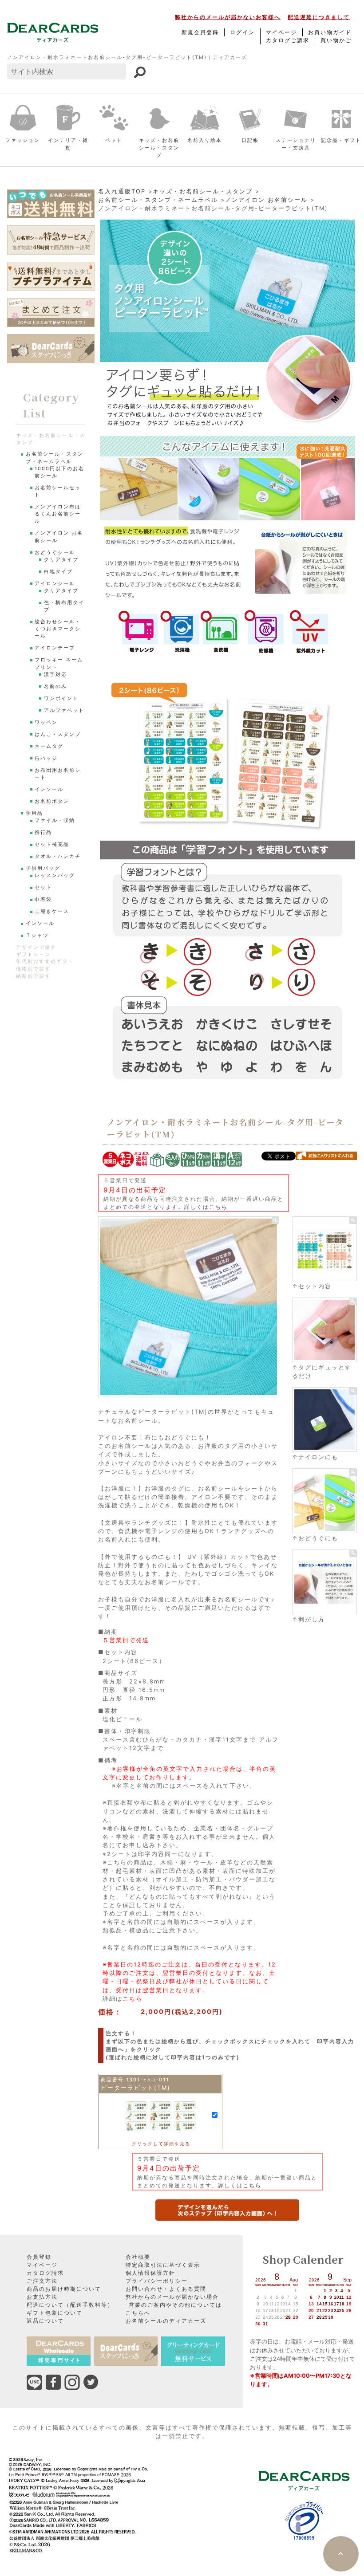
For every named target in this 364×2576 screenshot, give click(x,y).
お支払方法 (42, 2297)
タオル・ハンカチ (58, 856)
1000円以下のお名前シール (59, 472)
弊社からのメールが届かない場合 (172, 2297)
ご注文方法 (42, 2281)
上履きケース (52, 911)
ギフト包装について (55, 2313)
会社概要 (138, 2257)
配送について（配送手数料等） (70, 2305)
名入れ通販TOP (122, 191)
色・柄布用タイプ (64, 606)
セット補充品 (52, 844)
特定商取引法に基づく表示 (163, 2265)
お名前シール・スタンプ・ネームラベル (158, 200)
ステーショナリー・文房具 (296, 144)
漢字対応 (55, 674)
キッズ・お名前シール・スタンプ (159, 148)
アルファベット (64, 710)
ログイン (242, 32)
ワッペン (46, 722)
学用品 (34, 813)
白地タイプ (58, 572)
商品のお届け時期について (64, 2289)
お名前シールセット (58, 491)
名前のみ (55, 686)
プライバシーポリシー (157, 2281)
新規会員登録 (200, 32)
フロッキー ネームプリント (59, 663)
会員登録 (39, 2257)
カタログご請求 (288, 40)
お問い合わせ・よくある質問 (166, 2289)
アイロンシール (55, 584)
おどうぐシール (55, 553)
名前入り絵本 (205, 140)
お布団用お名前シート (58, 774)
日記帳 (250, 140)
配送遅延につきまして (319, 17)
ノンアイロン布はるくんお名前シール (58, 514)
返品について (45, 2321)
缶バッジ (46, 758)
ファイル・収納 (55, 820)
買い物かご (336, 40)
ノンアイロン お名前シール (266, 200)
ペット (114, 140)
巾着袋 (43, 899)
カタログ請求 (45, 2273)
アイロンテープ (55, 648)
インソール (49, 789)
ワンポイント (61, 698)
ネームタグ (49, 746)
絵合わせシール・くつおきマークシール (58, 629)
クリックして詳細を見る (161, 2143)
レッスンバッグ (55, 875)
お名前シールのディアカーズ (166, 2321)
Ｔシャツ (37, 935)
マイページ (281, 32)
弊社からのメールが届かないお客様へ (228, 17)
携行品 (43, 832)
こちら (218, 1207)
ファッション (23, 140)
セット (43, 887)
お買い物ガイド (330, 32)
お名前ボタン (52, 801)
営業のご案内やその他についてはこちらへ (174, 2309)
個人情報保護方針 (150, 2273)
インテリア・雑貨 (68, 144)
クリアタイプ (61, 560)
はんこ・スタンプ (58, 734)
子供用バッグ (43, 868)
